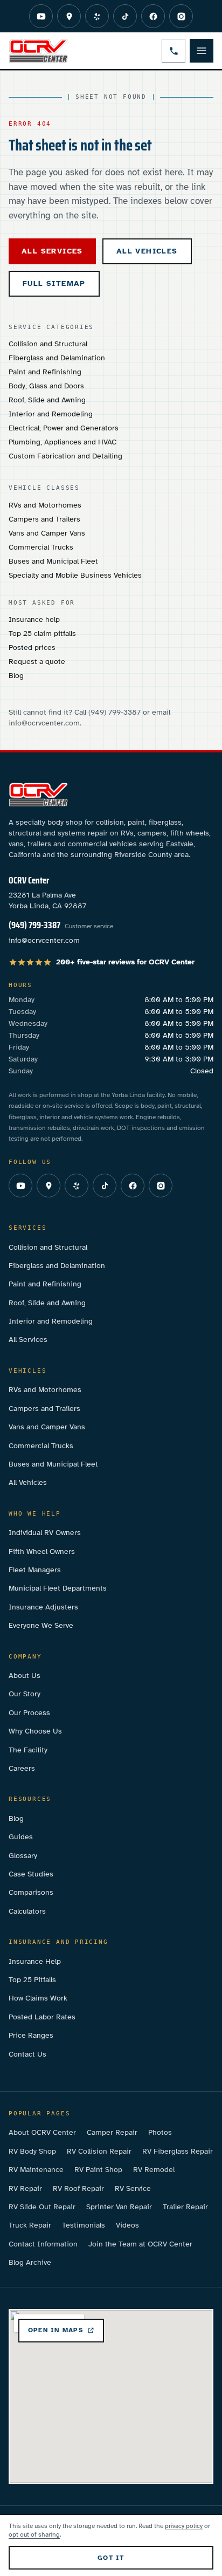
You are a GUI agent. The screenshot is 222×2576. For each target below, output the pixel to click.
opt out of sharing (34, 2534)
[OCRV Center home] (38, 51)
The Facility (28, 1750)
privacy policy (184, 2526)
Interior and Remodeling (51, 414)
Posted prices (32, 648)
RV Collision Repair (99, 2151)
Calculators (27, 1911)
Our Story (25, 1694)
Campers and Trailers (44, 519)
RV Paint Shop (98, 2170)
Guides (21, 1837)
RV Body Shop (32, 2151)
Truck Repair (30, 2225)
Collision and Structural (48, 344)
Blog (16, 676)
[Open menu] (202, 51)
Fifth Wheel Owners (42, 1551)
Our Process (29, 1713)
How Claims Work (38, 1998)
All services (52, 251)
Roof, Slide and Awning (47, 400)
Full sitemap (54, 283)
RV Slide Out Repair (42, 2207)
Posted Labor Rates (42, 2017)
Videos (127, 2225)
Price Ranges (31, 2035)
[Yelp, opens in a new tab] (97, 16)
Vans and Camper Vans (47, 533)
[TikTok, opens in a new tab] (125, 16)
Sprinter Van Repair (119, 2207)
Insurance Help (35, 1961)
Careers (22, 1768)
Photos (160, 2132)
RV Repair (25, 2188)
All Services (28, 1340)
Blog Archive (30, 2262)
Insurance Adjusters (43, 1607)
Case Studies (31, 1874)
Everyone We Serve (41, 1625)
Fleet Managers (35, 1570)
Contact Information (43, 2244)
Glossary (23, 1856)
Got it (111, 2558)
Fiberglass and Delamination (57, 358)
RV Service (133, 2188)
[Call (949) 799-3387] (174, 51)
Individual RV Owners (45, 1533)
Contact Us (27, 2054)
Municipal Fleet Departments (58, 1588)
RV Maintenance (36, 2170)
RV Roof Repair (78, 2188)
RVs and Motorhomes (45, 505)
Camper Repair (112, 2132)
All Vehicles (28, 1482)
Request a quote (37, 662)
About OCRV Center (42, 2132)
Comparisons (31, 1892)
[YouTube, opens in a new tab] (41, 16)
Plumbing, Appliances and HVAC (63, 442)
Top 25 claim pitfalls (42, 633)
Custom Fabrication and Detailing (65, 456)
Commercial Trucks (41, 547)
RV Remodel (154, 2170)
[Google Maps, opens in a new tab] (69, 16)
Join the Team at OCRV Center (140, 2244)
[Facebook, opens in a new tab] (153, 16)
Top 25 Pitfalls (32, 1980)
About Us (25, 1676)
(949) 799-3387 (34, 925)
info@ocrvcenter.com (44, 940)
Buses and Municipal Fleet (53, 561)
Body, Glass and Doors (46, 386)
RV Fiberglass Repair (178, 2151)
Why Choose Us (35, 1731)
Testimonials (84, 2225)
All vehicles (147, 251)
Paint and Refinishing (45, 372)
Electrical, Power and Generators (64, 428)
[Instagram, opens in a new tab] (181, 16)
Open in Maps (55, 2330)
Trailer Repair (185, 2207)
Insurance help (34, 619)
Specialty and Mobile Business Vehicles (75, 575)
